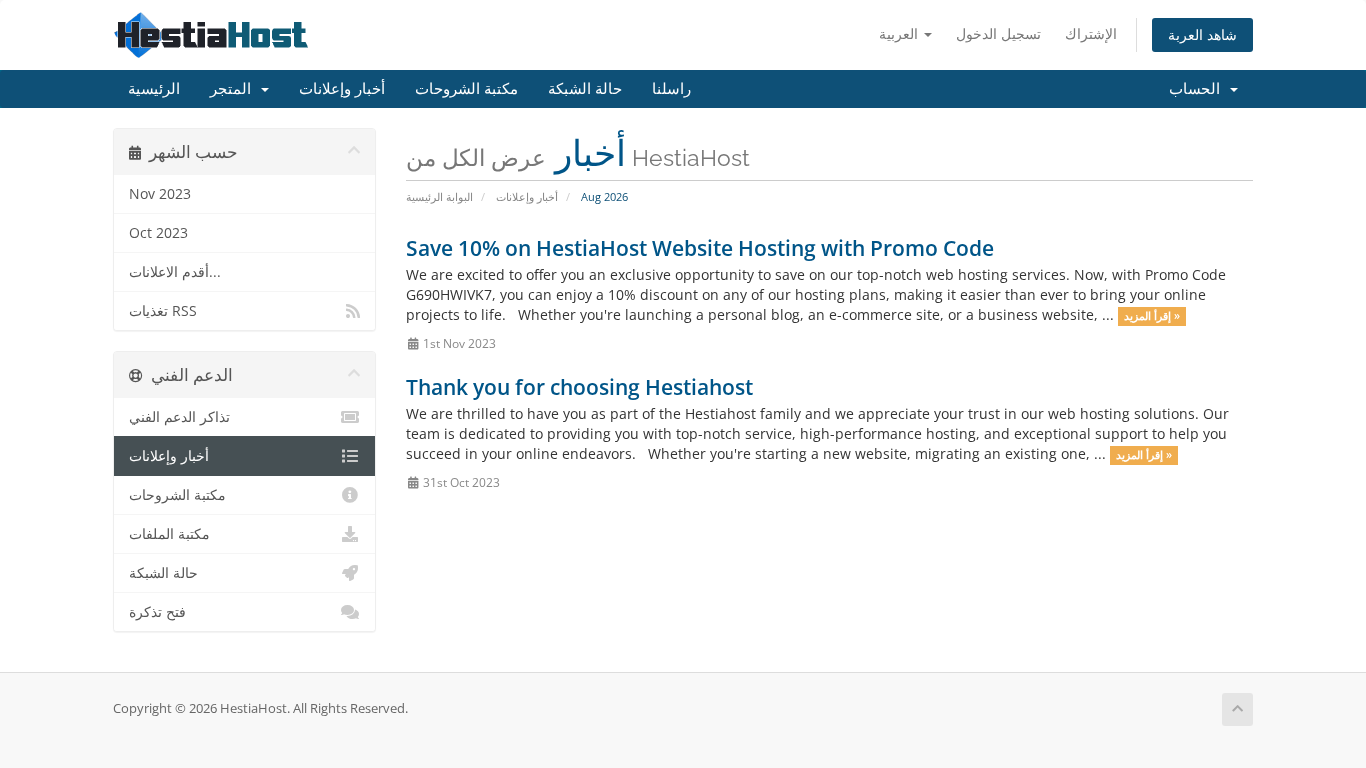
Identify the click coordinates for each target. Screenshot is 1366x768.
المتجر (234, 89)
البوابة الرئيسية (439, 196)
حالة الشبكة (585, 89)
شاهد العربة (1202, 34)
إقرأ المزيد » (1152, 316)
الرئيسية (154, 89)
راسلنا (671, 89)
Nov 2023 (160, 194)
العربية (900, 33)
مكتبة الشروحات (466, 89)
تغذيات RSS (163, 311)
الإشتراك (1091, 33)
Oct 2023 (158, 233)
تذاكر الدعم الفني (179, 417)
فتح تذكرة (157, 612)
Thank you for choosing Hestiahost (579, 387)
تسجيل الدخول (998, 33)
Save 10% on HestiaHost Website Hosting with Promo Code (700, 248)
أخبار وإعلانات (342, 89)
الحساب (1198, 89)
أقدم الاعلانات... (175, 272)
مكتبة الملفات (169, 534)
